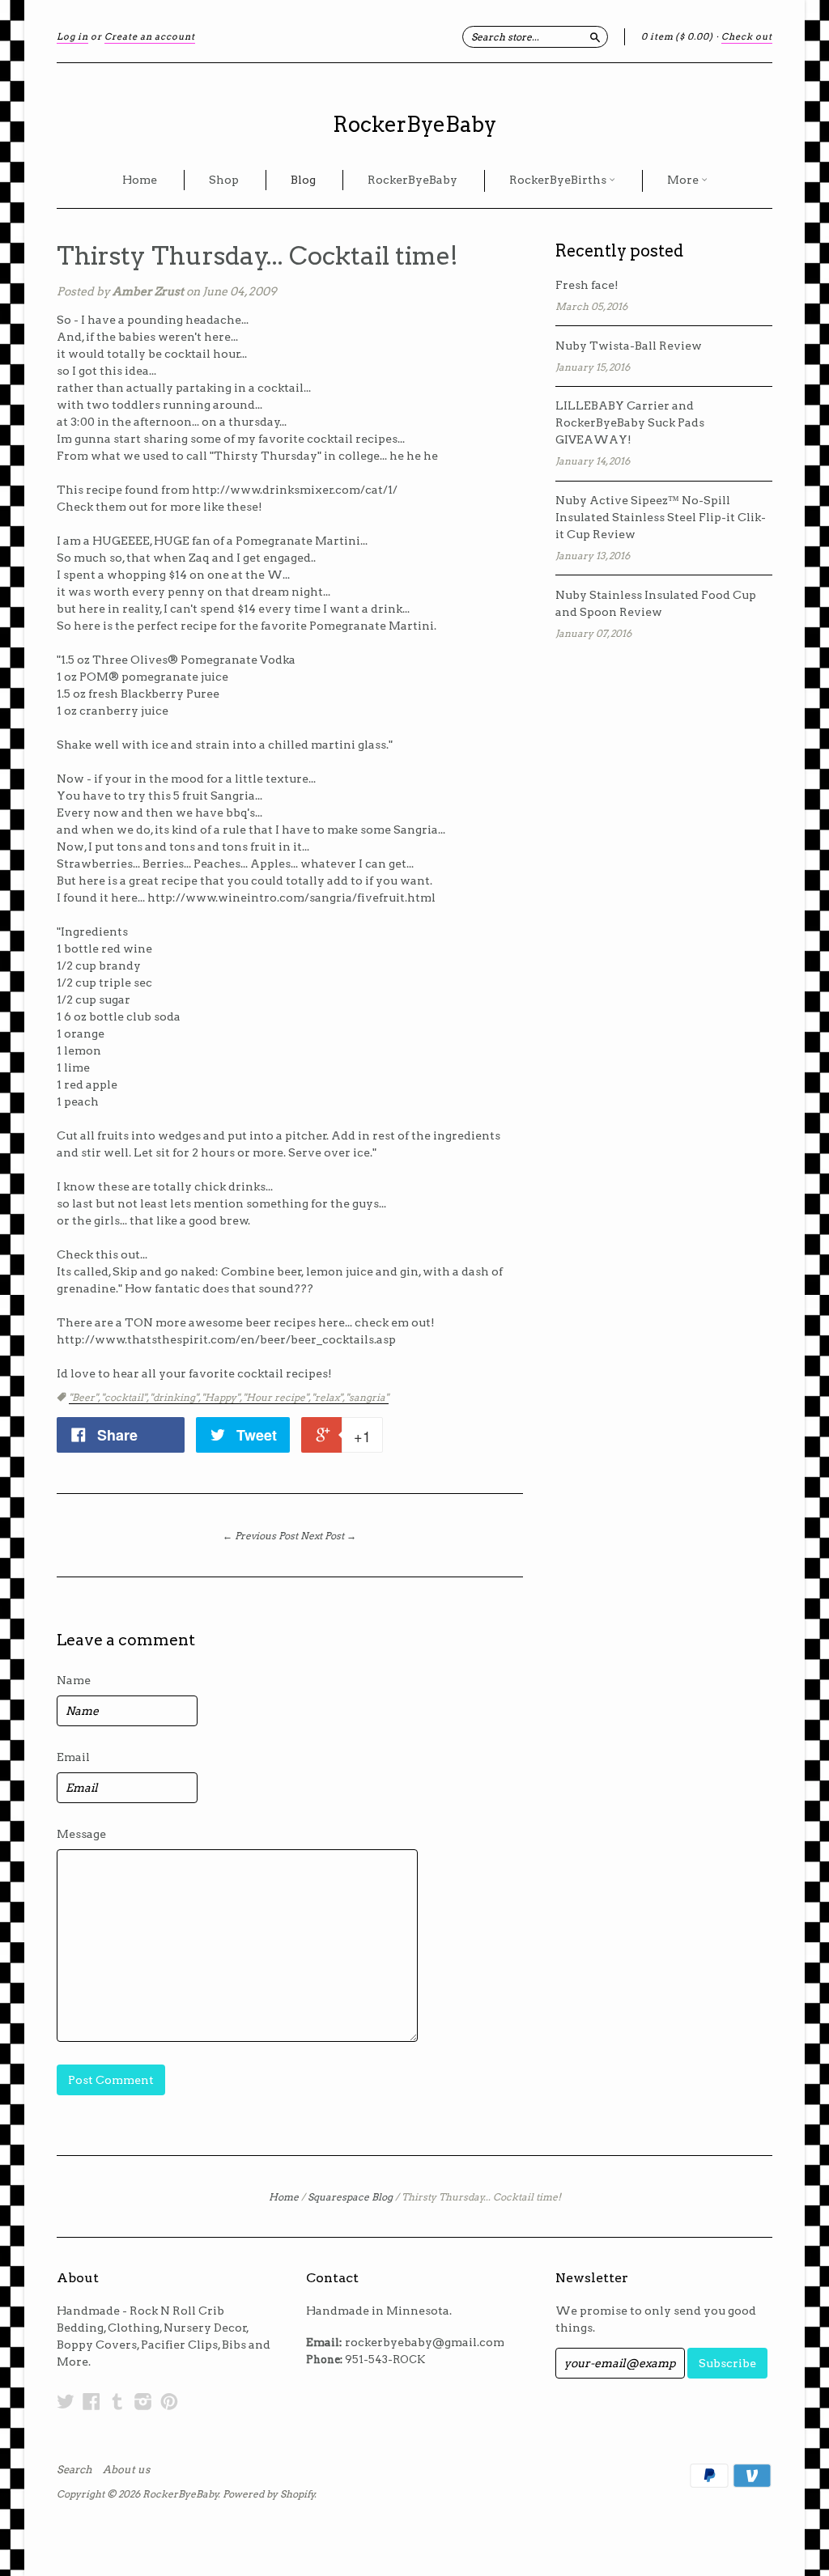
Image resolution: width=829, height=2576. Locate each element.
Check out (747, 36)
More (684, 180)
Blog (303, 180)
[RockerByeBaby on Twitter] (66, 2401)
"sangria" (367, 1397)
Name (74, 1680)
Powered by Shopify (269, 2494)
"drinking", (176, 1397)
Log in (72, 36)
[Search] (595, 36)
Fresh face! (587, 285)
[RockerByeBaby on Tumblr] (117, 2401)
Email (73, 1757)
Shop (224, 180)
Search (74, 2470)
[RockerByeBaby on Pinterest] (169, 2401)
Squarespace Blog (350, 2197)
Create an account (150, 36)
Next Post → (328, 1536)
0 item (677, 36)
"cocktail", (125, 1397)
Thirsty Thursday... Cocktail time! (257, 256)
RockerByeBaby (414, 124)
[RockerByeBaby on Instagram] (143, 2401)
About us (126, 2470)
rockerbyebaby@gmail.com (425, 2342)
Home (140, 180)
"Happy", (222, 1397)
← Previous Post (260, 1536)
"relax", (329, 1397)
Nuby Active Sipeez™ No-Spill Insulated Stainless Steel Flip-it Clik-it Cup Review (661, 517)
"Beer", (85, 1397)
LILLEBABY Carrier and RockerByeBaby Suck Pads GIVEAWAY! (630, 422)
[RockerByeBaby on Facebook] (91, 2401)
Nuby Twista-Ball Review (629, 346)
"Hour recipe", (277, 1397)
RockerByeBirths (559, 180)
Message (81, 1834)
